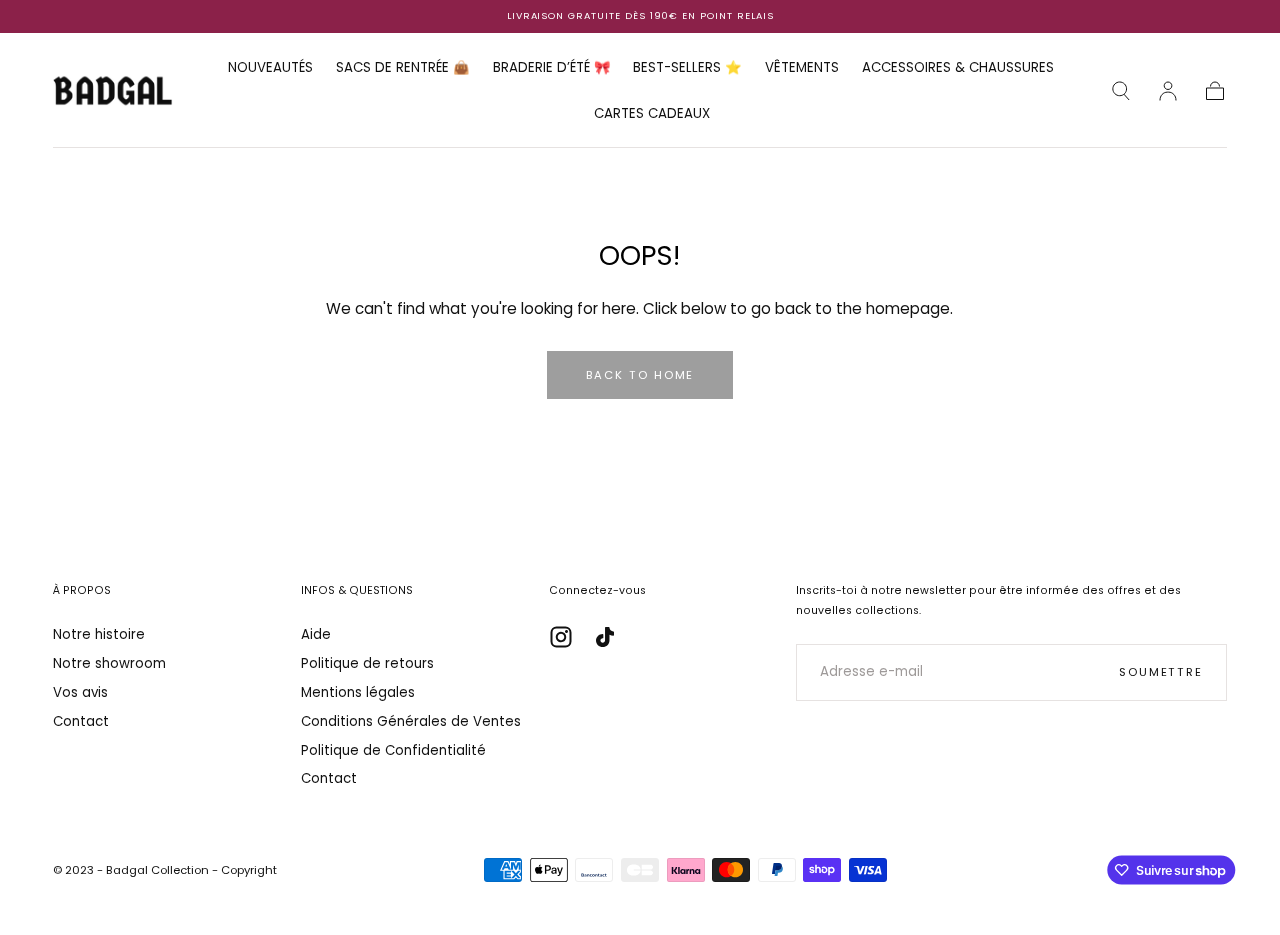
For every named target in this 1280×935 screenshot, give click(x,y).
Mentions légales (358, 692)
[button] (1121, 91)
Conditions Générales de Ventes (411, 721)
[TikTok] (605, 637)
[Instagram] (561, 637)
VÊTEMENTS (802, 68)
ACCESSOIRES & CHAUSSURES (958, 68)
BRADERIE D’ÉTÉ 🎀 (552, 68)
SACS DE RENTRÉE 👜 (403, 68)
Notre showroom (109, 663)
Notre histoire (99, 634)
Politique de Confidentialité (393, 750)
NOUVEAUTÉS (270, 68)
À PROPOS (82, 590)
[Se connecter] (1168, 91)
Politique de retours (367, 663)
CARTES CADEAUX (652, 114)
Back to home (640, 375)
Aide (316, 634)
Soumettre (1161, 672)
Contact (81, 721)
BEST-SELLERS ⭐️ (687, 68)
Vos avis (80, 692)
